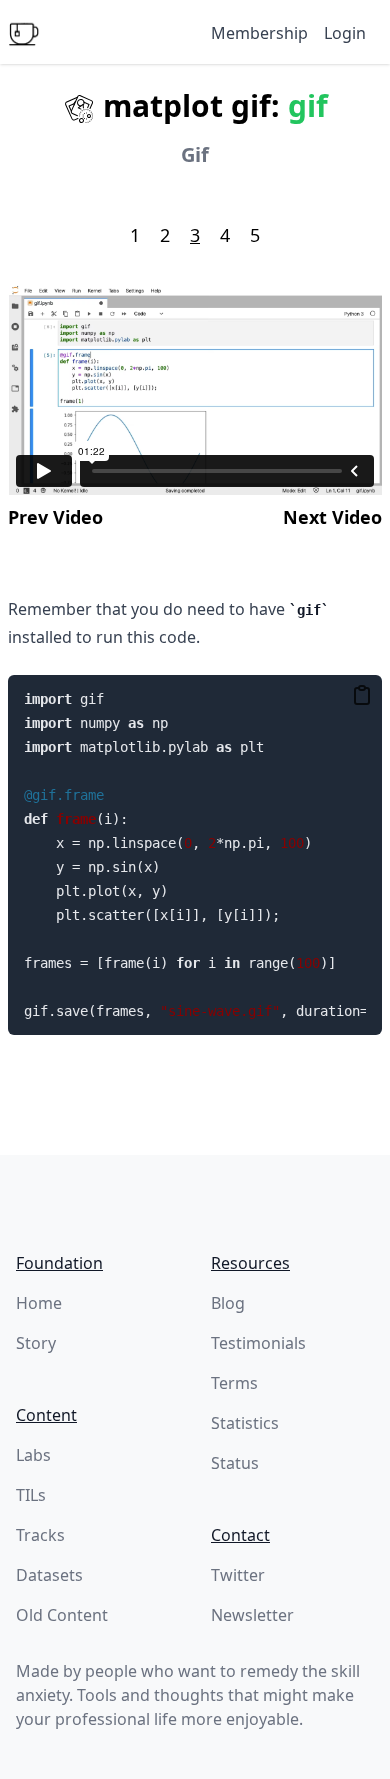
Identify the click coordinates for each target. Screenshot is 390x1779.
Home (39, 1303)
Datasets (49, 1575)
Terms (234, 1383)
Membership (259, 33)
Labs (33, 1455)
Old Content (62, 1615)
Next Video (332, 517)
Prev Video (55, 517)
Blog (228, 1303)
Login (345, 33)
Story (36, 1343)
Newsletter (252, 1615)
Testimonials (258, 1343)
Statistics (245, 1423)
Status (235, 1463)
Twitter (238, 1575)
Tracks (40, 1535)
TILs (31, 1495)
